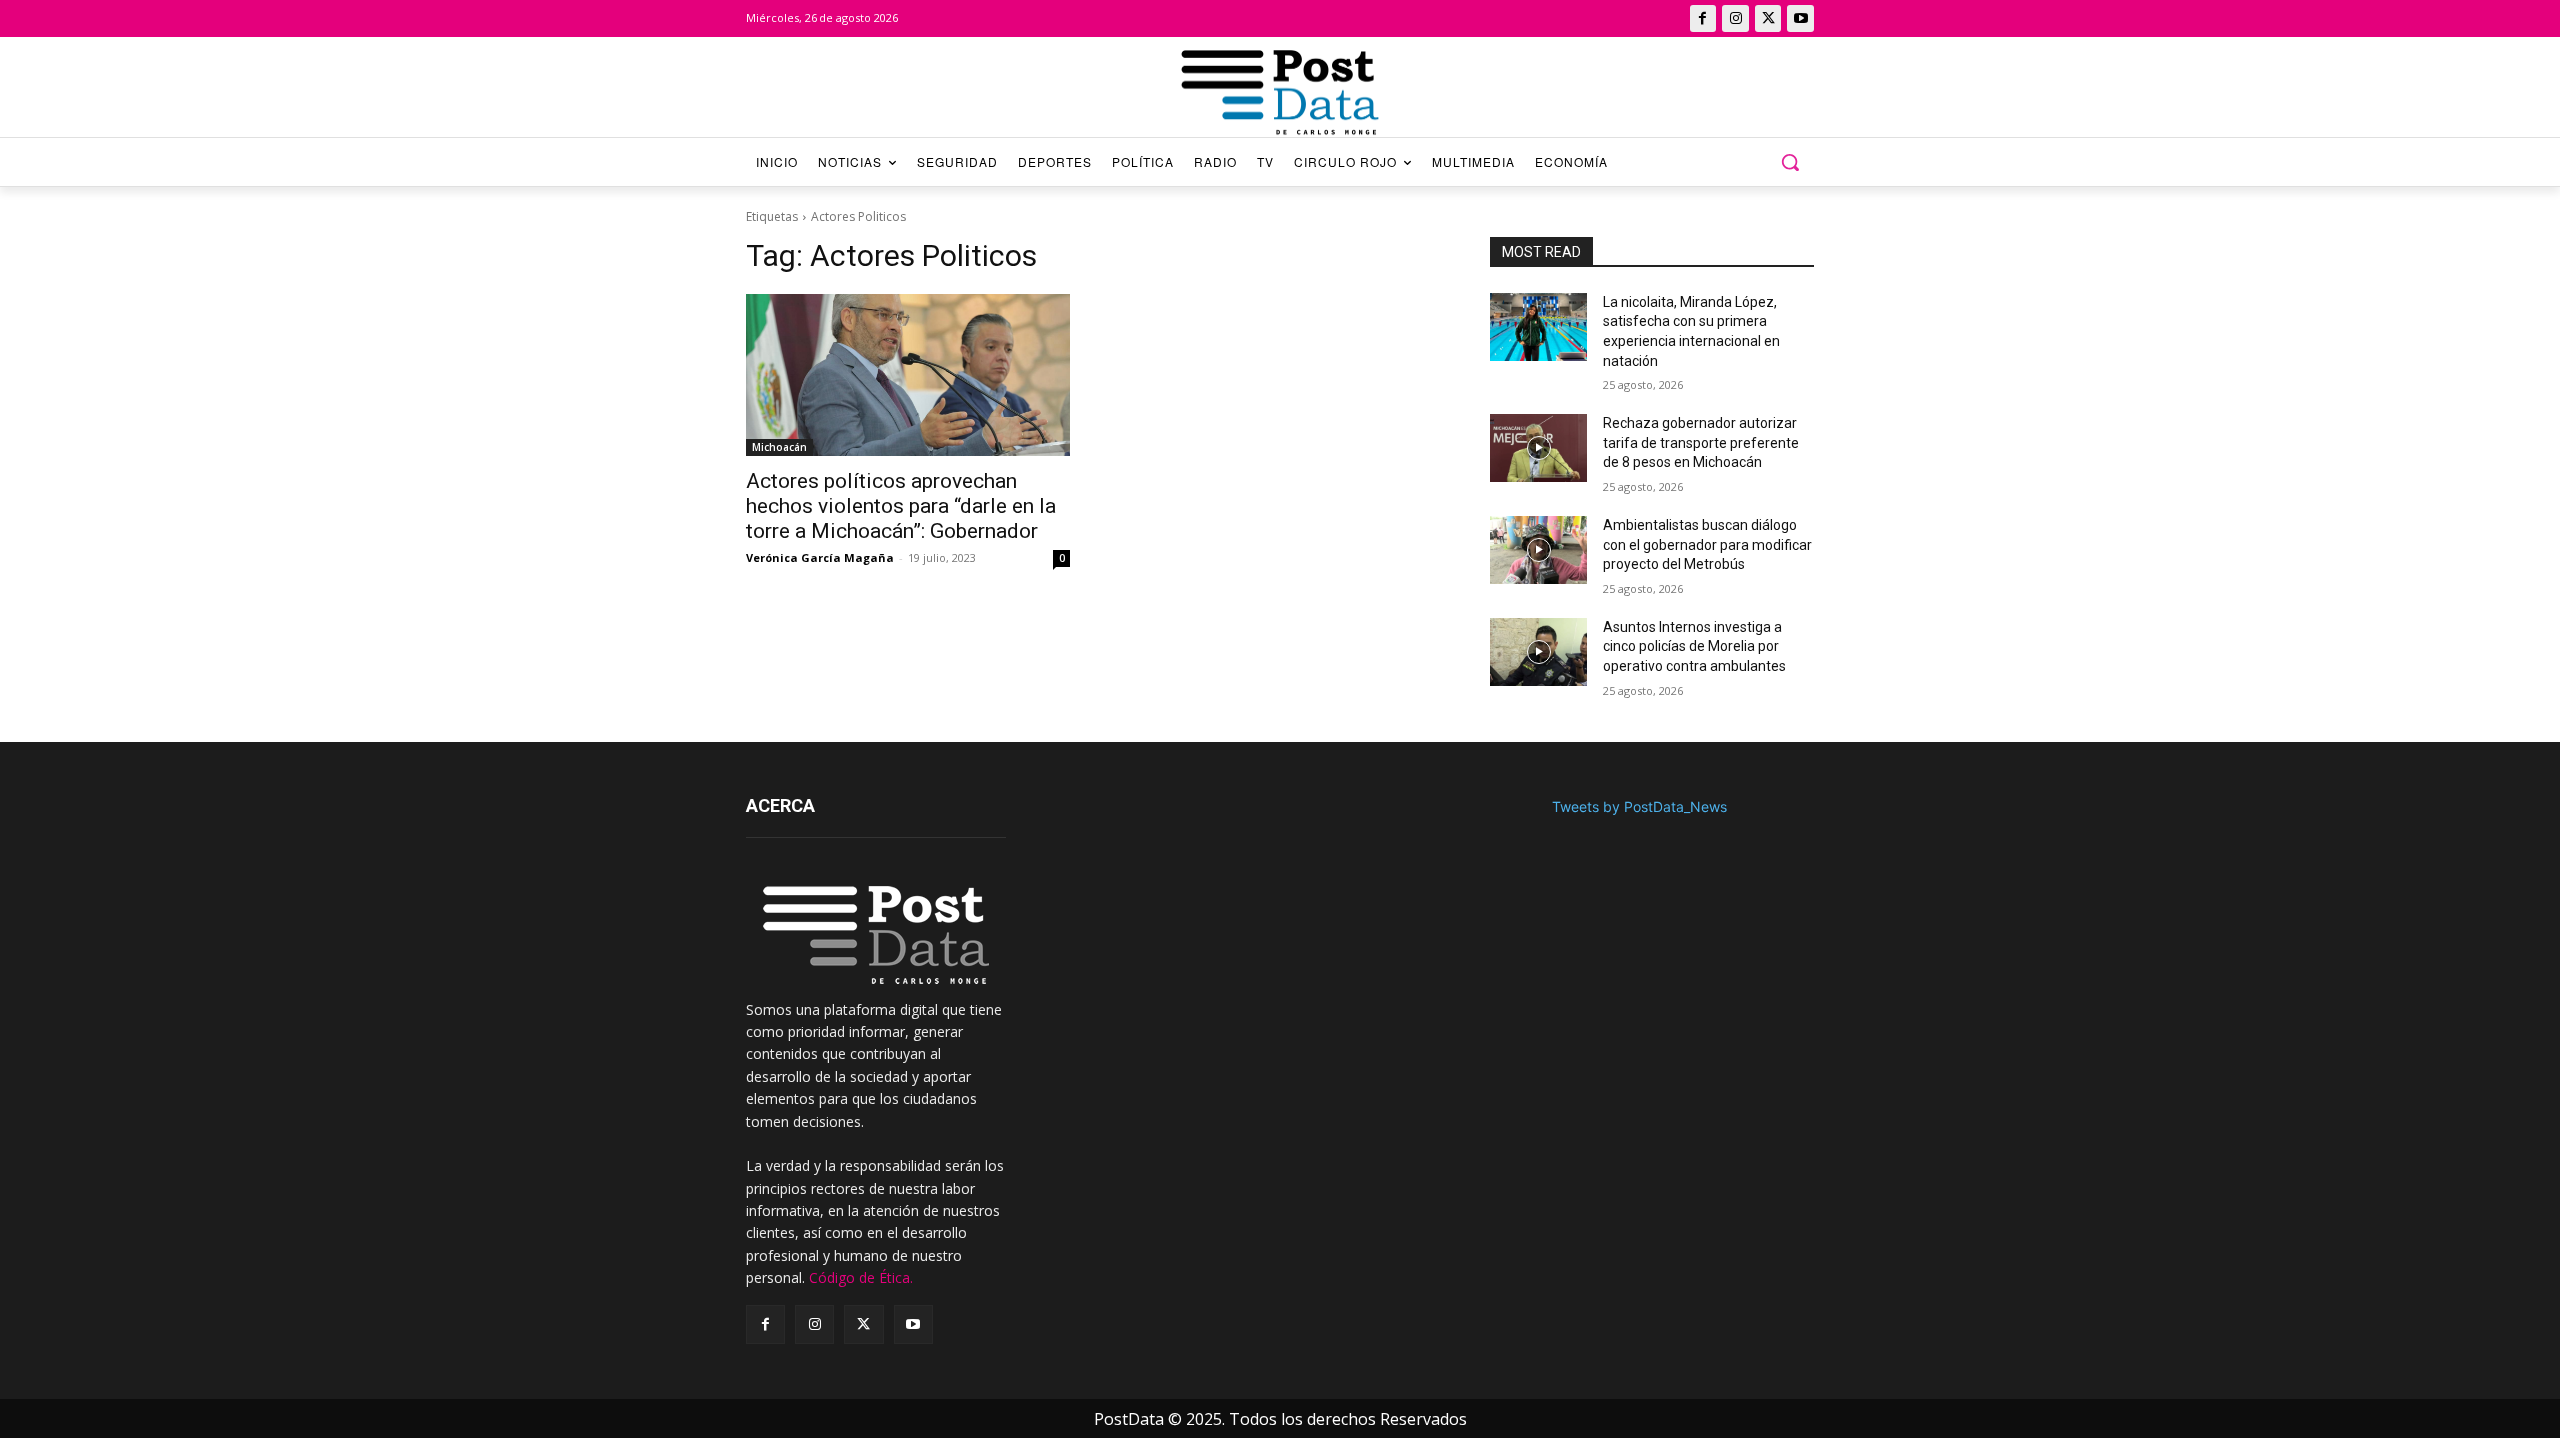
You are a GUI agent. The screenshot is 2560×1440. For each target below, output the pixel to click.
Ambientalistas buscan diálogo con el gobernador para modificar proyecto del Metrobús (1707, 544)
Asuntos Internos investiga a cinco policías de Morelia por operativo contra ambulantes (1694, 646)
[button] (1790, 162)
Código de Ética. (861, 1277)
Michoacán (779, 447)
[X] (1768, 18)
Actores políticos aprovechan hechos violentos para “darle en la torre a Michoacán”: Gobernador (901, 506)
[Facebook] (1703, 18)
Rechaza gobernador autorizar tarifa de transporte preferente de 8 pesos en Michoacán (1701, 442)
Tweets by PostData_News (1639, 806)
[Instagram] (1735, 18)
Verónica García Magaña (820, 557)
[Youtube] (1800, 18)
